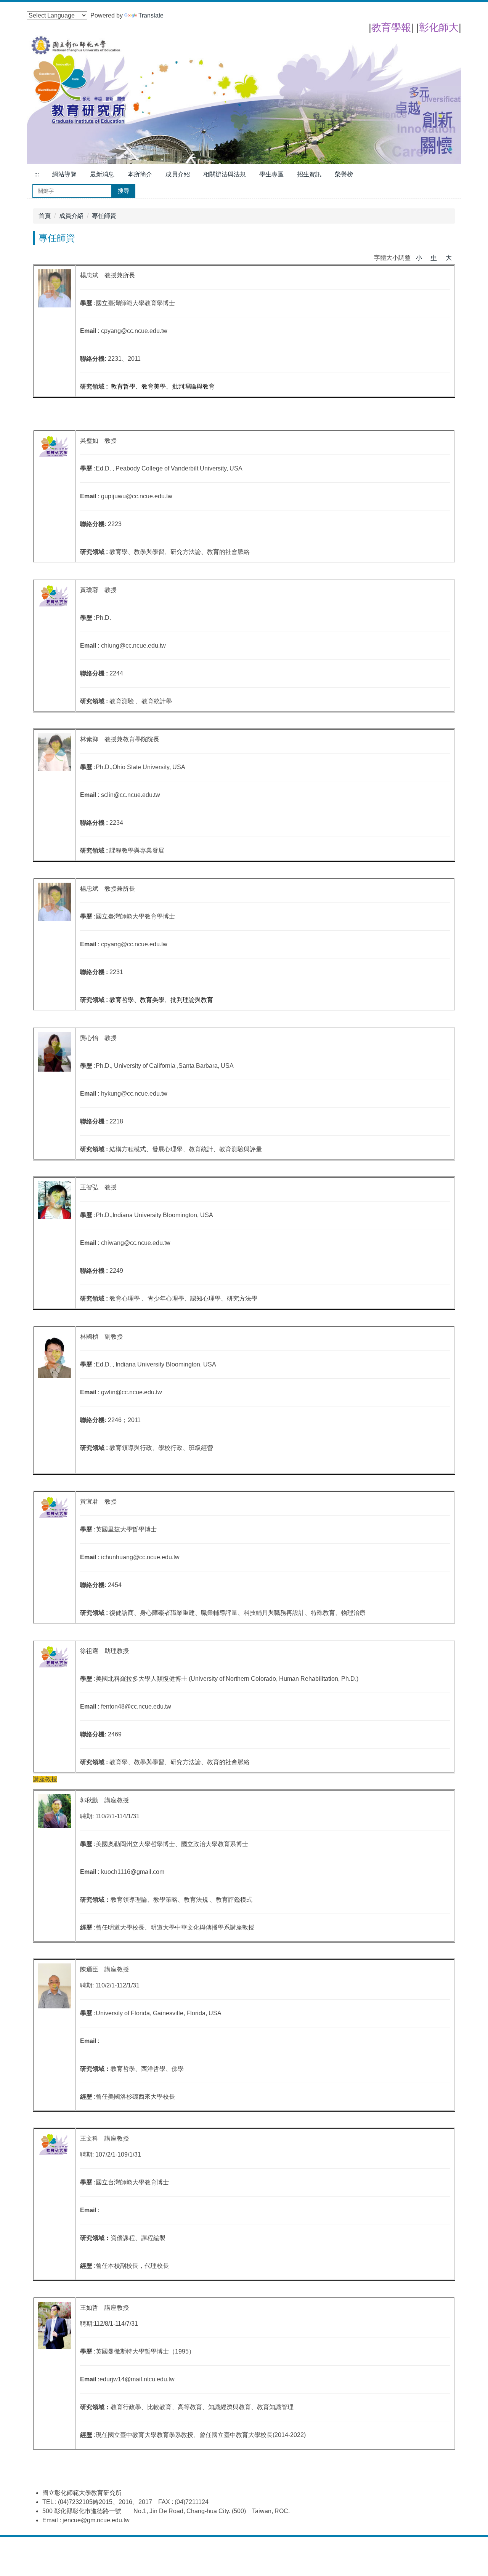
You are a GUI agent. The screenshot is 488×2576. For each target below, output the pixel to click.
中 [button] (434, 258)
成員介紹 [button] (178, 174)
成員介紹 (71, 216)
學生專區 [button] (271, 174)
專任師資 (104, 216)
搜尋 (124, 191)
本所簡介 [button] (140, 174)
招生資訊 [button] (309, 174)
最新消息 (102, 174)
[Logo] (244, 99)
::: (37, 174)
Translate (151, 15)
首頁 (45, 216)
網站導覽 (64, 174)
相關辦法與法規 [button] (225, 174)
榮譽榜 (344, 174)
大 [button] (449, 258)
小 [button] (419, 258)
